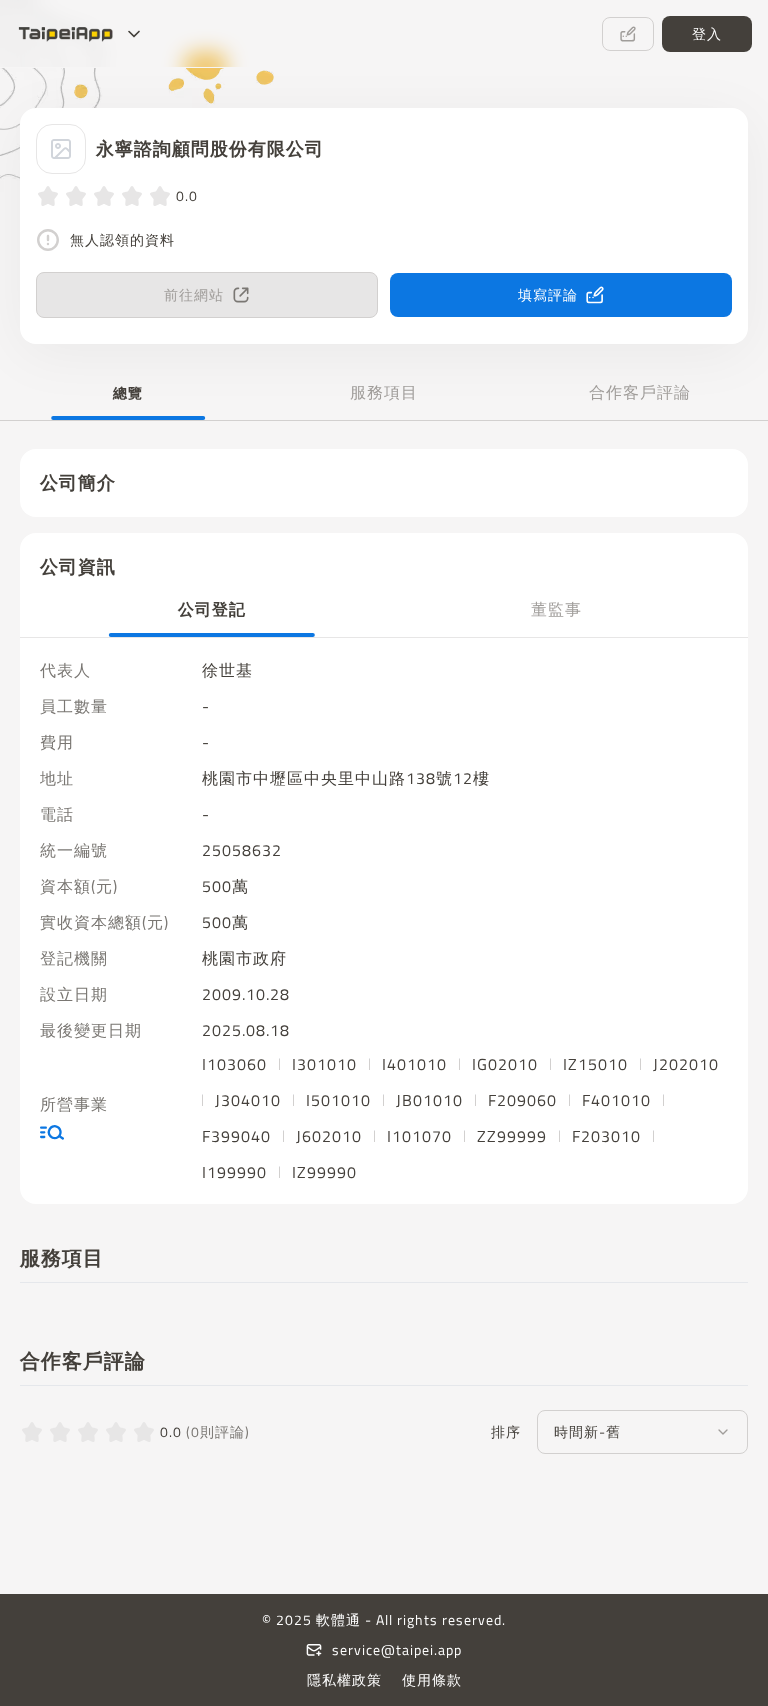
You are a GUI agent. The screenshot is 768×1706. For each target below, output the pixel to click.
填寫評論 (548, 294)
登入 (707, 33)
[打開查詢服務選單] (134, 33)
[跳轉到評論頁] (628, 34)
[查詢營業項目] (115, 1132)
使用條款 (432, 1680)
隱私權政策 (344, 1680)
